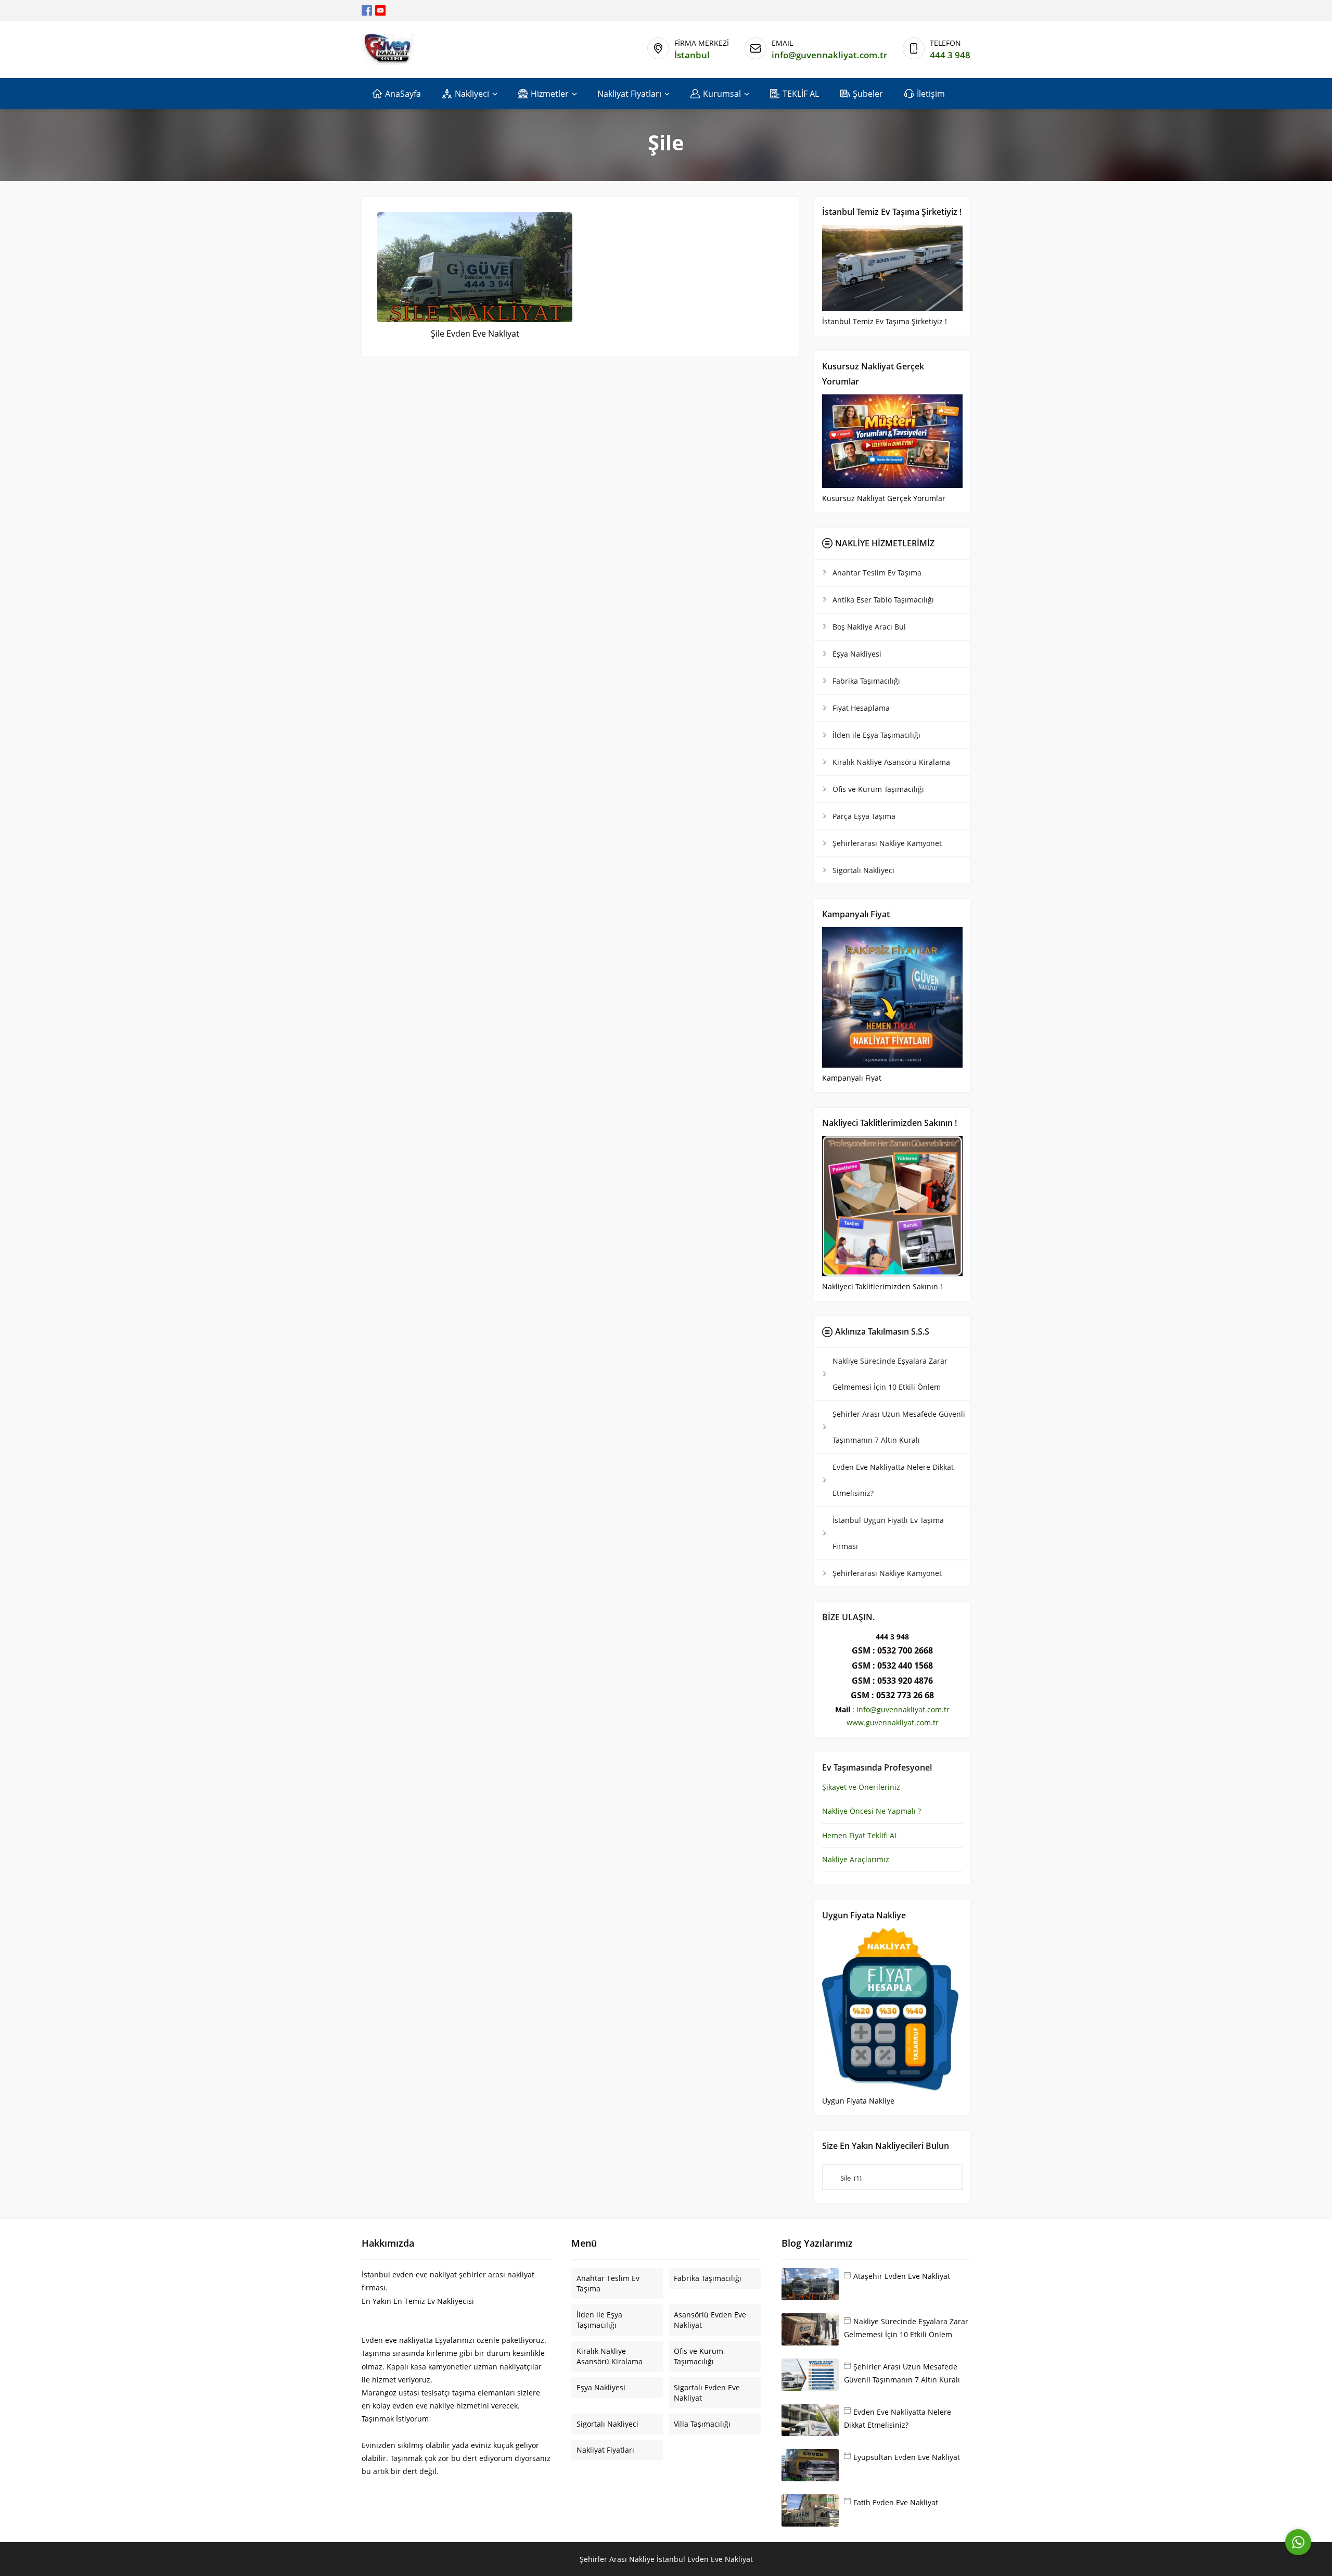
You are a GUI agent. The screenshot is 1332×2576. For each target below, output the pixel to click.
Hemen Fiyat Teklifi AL (860, 1835)
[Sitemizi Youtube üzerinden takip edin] (380, 10)
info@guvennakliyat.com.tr (829, 55)
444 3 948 (950, 55)
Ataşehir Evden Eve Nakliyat (902, 2276)
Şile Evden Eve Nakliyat (475, 334)
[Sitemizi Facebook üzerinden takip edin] (367, 10)
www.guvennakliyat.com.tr (893, 1722)
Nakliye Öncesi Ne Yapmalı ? (872, 1811)
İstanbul (692, 55)
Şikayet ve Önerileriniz (861, 1787)
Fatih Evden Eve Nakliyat (896, 2502)
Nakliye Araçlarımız (856, 1859)
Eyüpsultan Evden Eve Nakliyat (907, 2457)
